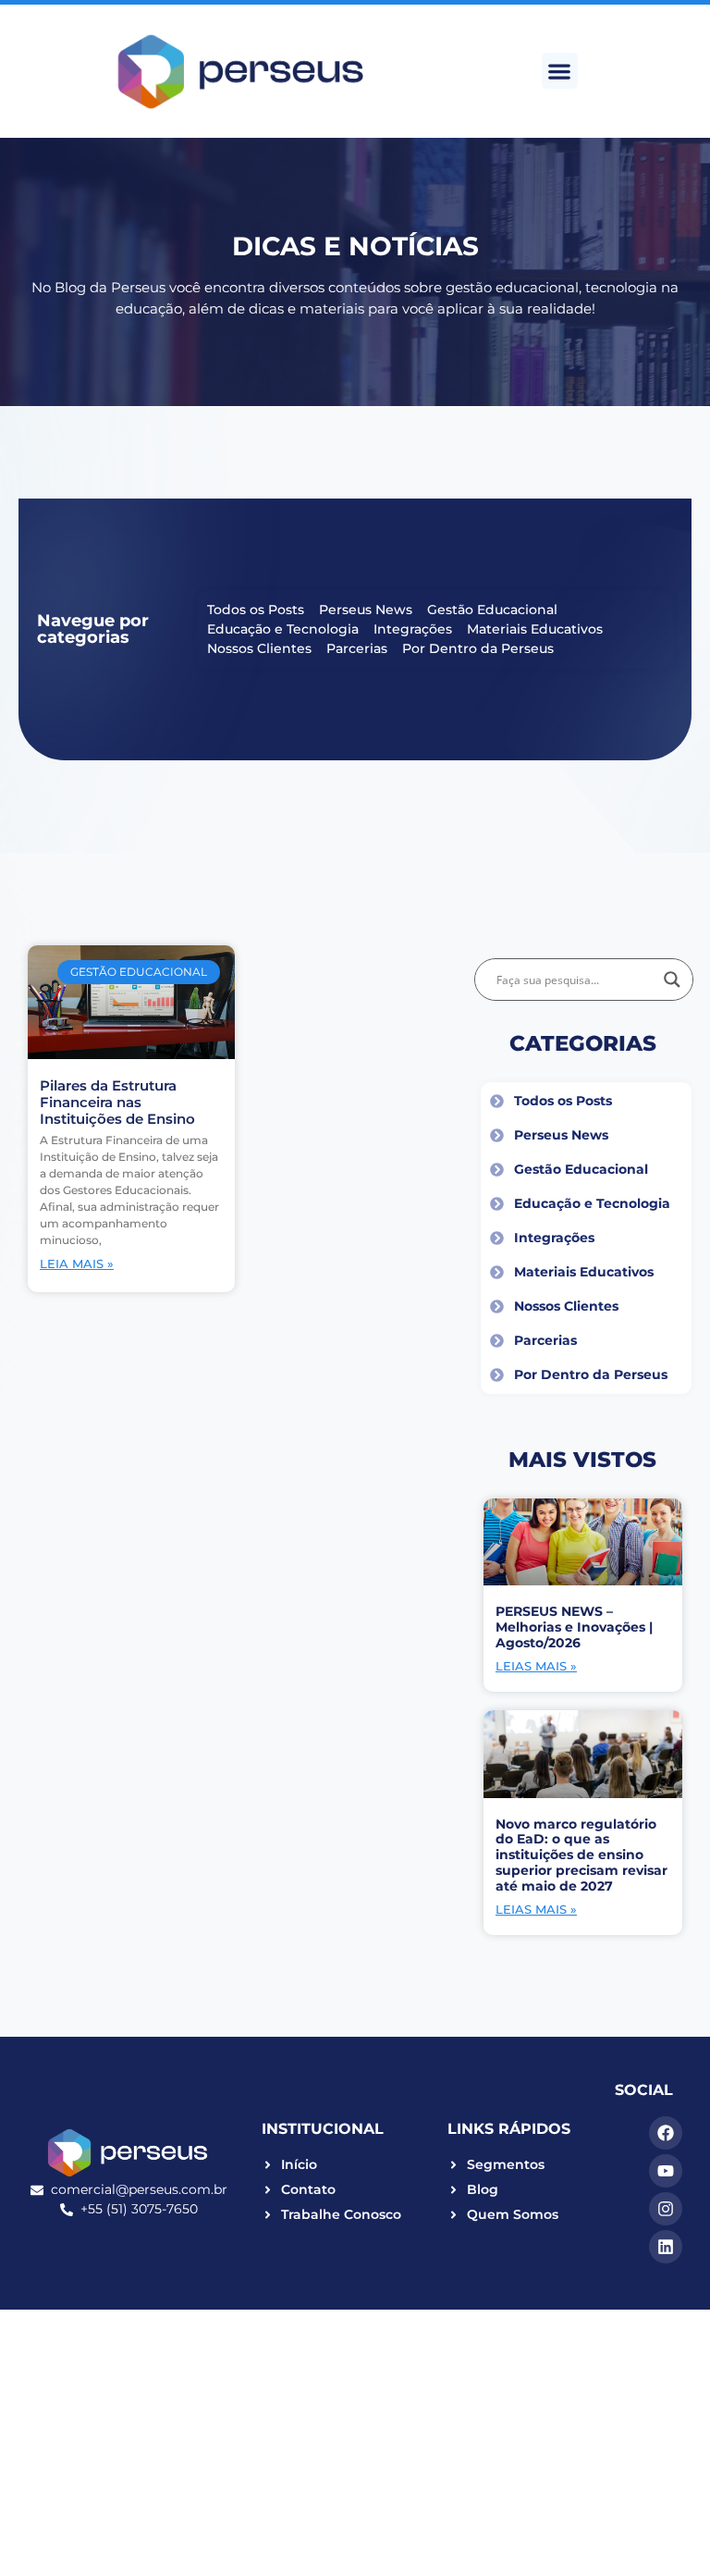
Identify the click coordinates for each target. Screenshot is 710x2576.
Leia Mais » (77, 1263)
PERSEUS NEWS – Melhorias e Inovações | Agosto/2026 (574, 1627)
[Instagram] (666, 2209)
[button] (560, 71)
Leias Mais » (536, 1666)
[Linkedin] (666, 2247)
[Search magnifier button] (672, 980)
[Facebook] (666, 2133)
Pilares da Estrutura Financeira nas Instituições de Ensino (117, 1102)
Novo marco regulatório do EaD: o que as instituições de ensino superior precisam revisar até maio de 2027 (581, 1855)
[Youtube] (666, 2171)
